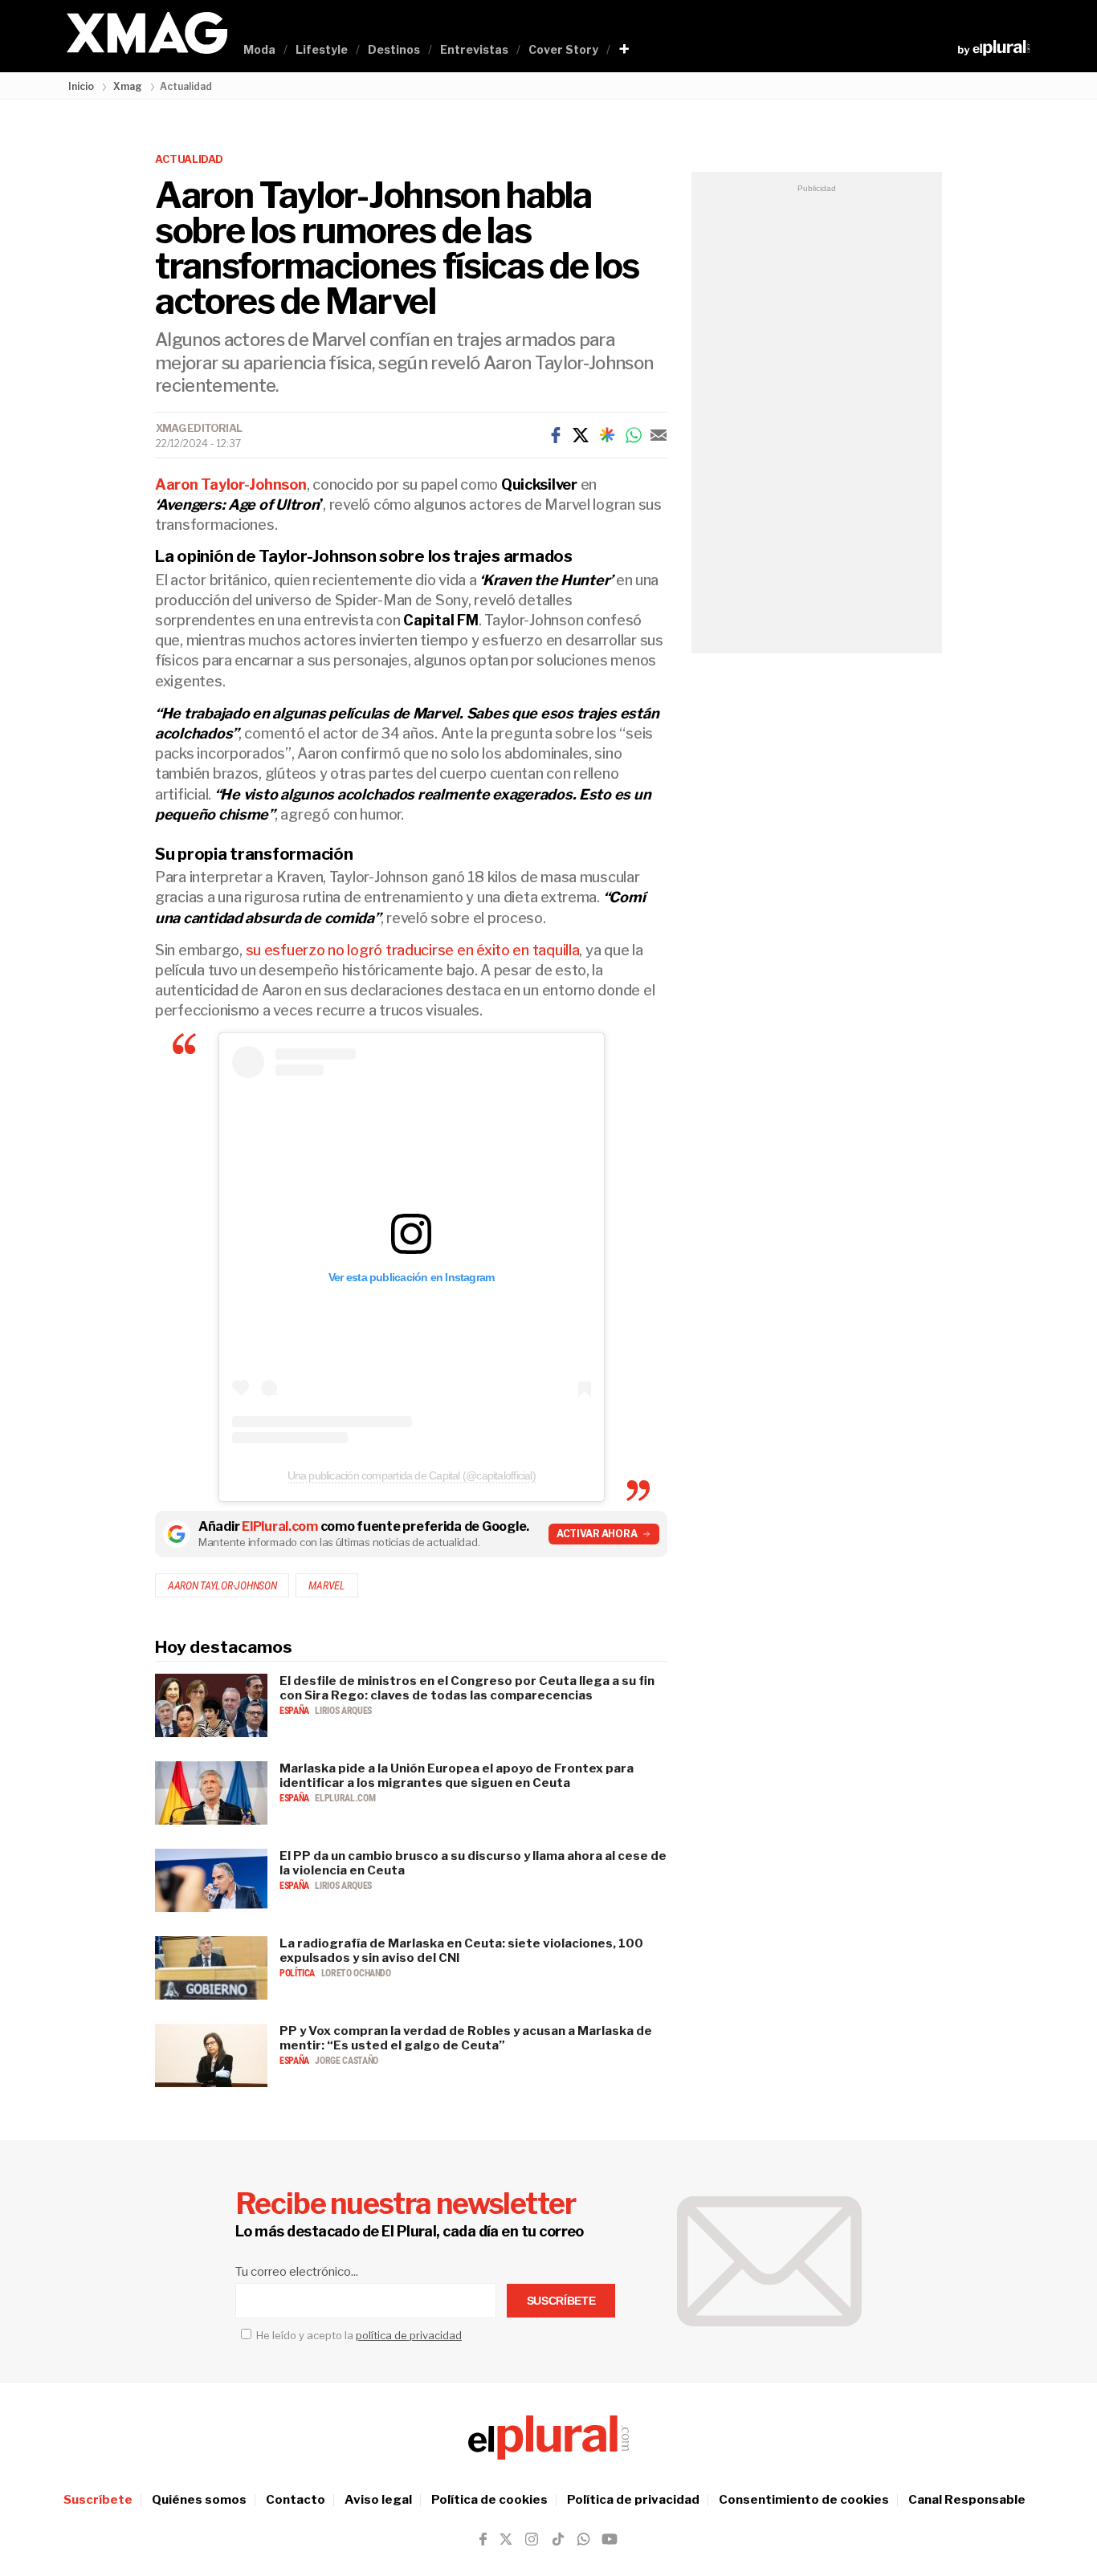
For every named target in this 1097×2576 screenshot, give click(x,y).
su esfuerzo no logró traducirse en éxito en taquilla (413, 950)
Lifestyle (322, 49)
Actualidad (189, 159)
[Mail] (659, 435)
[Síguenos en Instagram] (532, 2539)
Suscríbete (98, 2500)
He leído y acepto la (358, 2335)
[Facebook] (556, 435)
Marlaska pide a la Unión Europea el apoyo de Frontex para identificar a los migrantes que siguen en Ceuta (457, 1776)
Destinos (394, 49)
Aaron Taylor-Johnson (222, 1585)
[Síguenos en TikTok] (558, 2539)
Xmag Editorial (199, 428)
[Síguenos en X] (506, 2539)
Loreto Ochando (356, 1973)
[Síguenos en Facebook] (483, 2539)
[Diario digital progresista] (548, 2438)
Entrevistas (474, 49)
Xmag (128, 86)
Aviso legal (378, 2500)
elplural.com (345, 1798)
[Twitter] (581, 435)
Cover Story (563, 49)
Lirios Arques (343, 1711)
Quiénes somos (199, 2500)
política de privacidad (409, 2335)
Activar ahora (597, 1534)
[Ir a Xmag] (147, 34)
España (295, 1711)
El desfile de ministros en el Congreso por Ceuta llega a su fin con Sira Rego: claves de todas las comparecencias (467, 1688)
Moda (259, 49)
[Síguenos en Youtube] (610, 2539)
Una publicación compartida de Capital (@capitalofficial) (412, 1475)
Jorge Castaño (346, 2061)
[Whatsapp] (634, 435)
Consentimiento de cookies (804, 2500)
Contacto (296, 2500)
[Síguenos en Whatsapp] (582, 2539)
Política (298, 1973)
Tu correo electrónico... (297, 2272)
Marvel (326, 1585)
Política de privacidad (633, 2500)
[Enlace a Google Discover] (607, 435)
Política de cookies (489, 2500)
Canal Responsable (967, 2500)
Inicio (81, 86)
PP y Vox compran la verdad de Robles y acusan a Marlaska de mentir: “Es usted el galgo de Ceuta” (466, 2038)
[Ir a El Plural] (994, 48)
